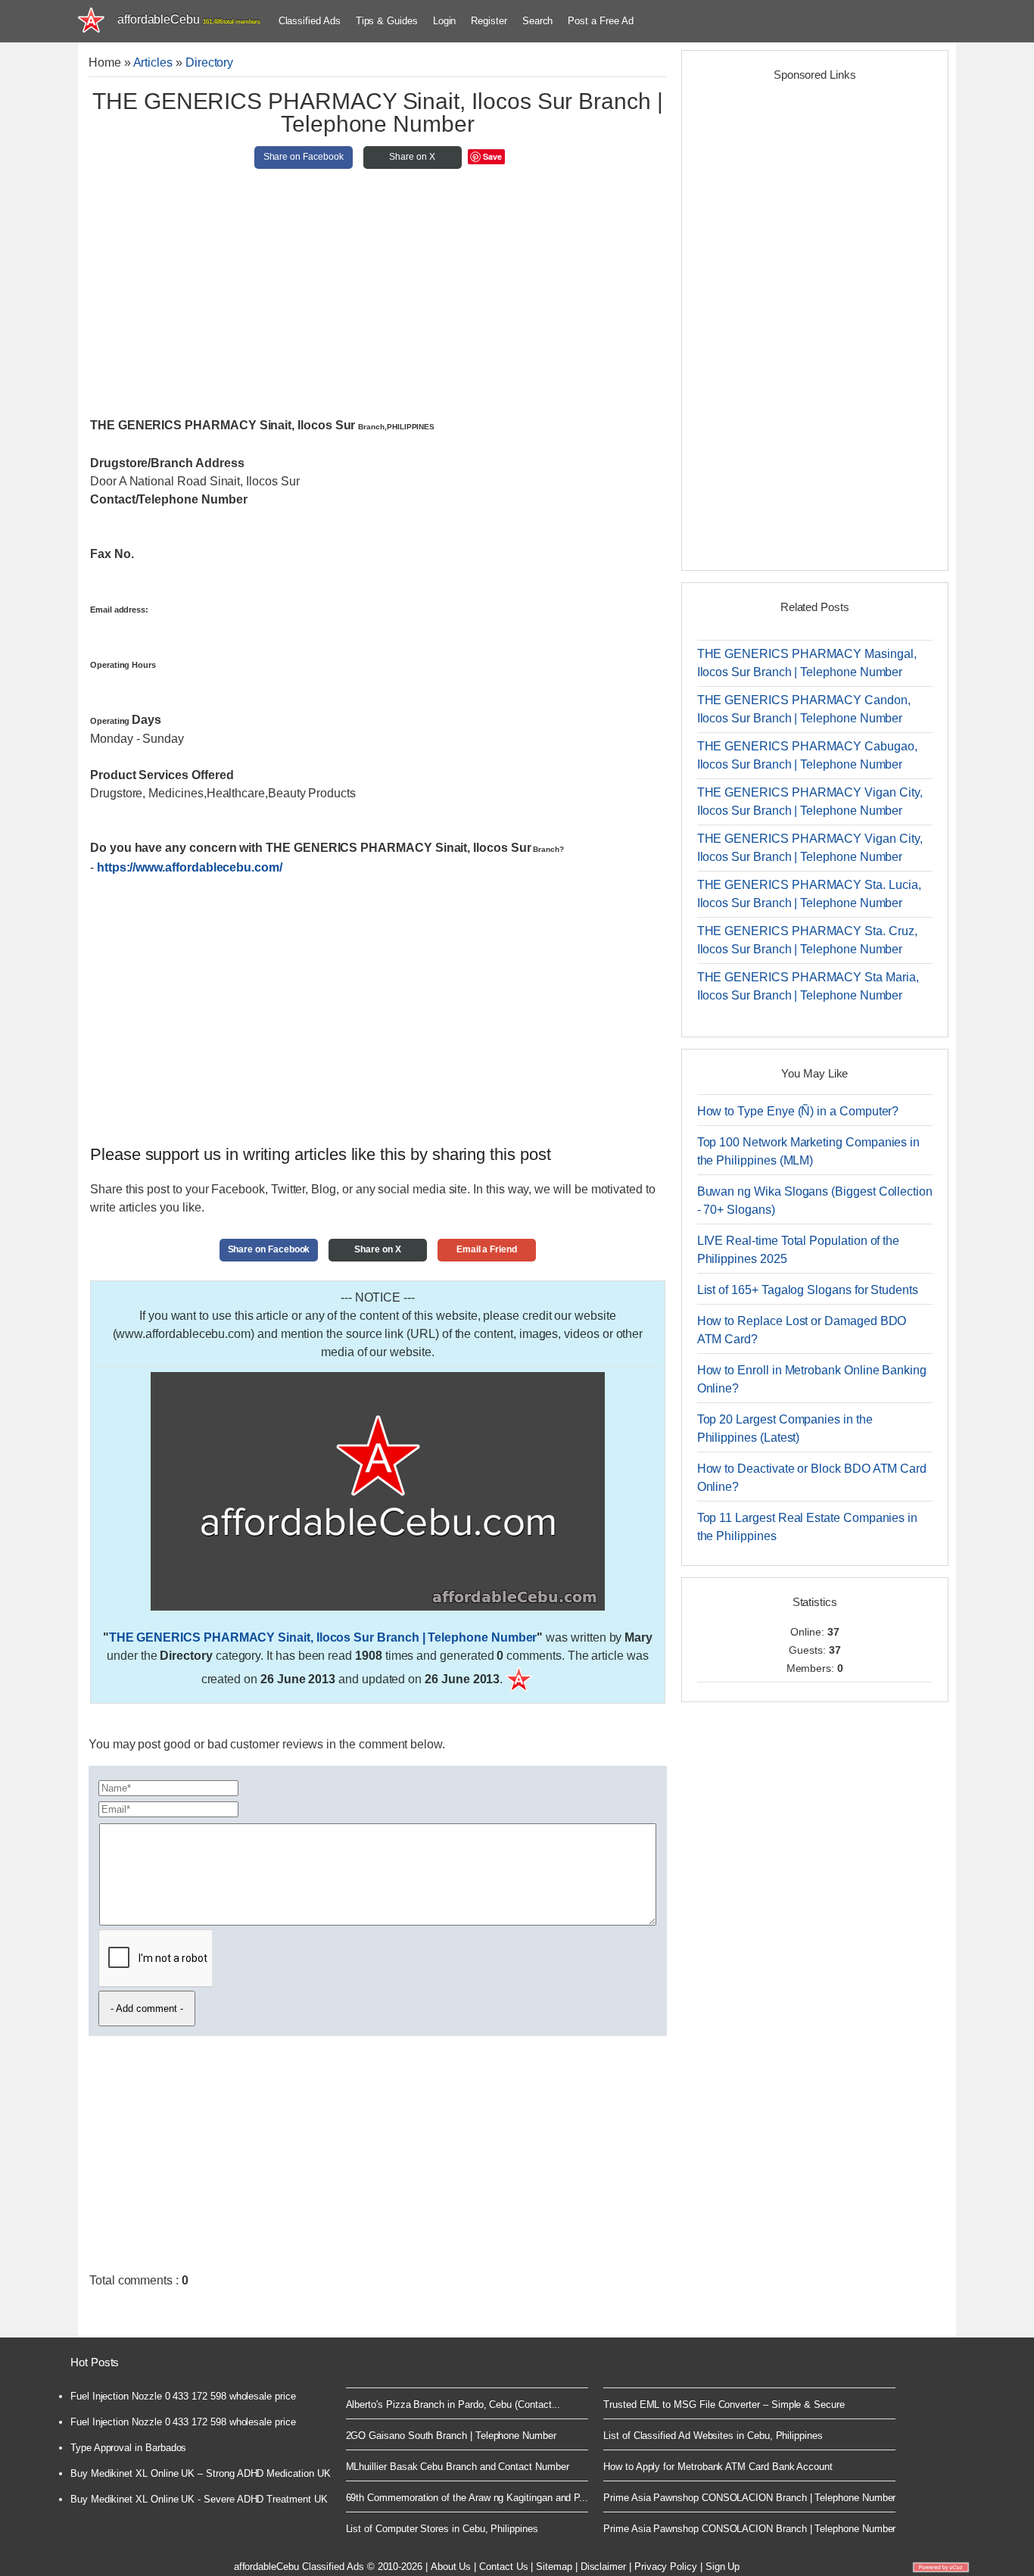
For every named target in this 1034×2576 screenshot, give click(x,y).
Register (489, 21)
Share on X (412, 157)
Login (445, 21)
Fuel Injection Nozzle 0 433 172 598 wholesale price (183, 2396)
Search (538, 21)
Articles (153, 62)
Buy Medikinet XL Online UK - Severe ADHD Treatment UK (199, 2499)
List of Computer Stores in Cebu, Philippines (442, 2529)
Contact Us (503, 2567)
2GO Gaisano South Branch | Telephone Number (451, 2436)
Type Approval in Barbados (128, 2448)
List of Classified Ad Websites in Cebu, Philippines (713, 2436)
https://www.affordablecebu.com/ (190, 867)
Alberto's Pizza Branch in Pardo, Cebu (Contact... (453, 2404)
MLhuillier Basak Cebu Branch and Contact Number (458, 2467)
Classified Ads (310, 21)
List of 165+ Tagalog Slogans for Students (808, 1290)
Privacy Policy (666, 2567)
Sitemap (554, 2567)
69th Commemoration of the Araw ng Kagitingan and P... (467, 2498)
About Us (451, 2567)
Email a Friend (487, 1249)
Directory (209, 62)
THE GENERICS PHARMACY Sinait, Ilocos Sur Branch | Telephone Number (323, 1637)
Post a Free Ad (600, 21)
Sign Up (723, 2567)
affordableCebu (189, 19)
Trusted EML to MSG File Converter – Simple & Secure (724, 2404)
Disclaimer (603, 2567)
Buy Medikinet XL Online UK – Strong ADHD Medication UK (201, 2473)
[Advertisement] (378, 299)
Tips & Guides (387, 21)
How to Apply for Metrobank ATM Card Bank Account (718, 2467)
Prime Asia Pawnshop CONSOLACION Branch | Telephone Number (749, 2498)
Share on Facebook (304, 157)
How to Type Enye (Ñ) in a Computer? (798, 1111)
